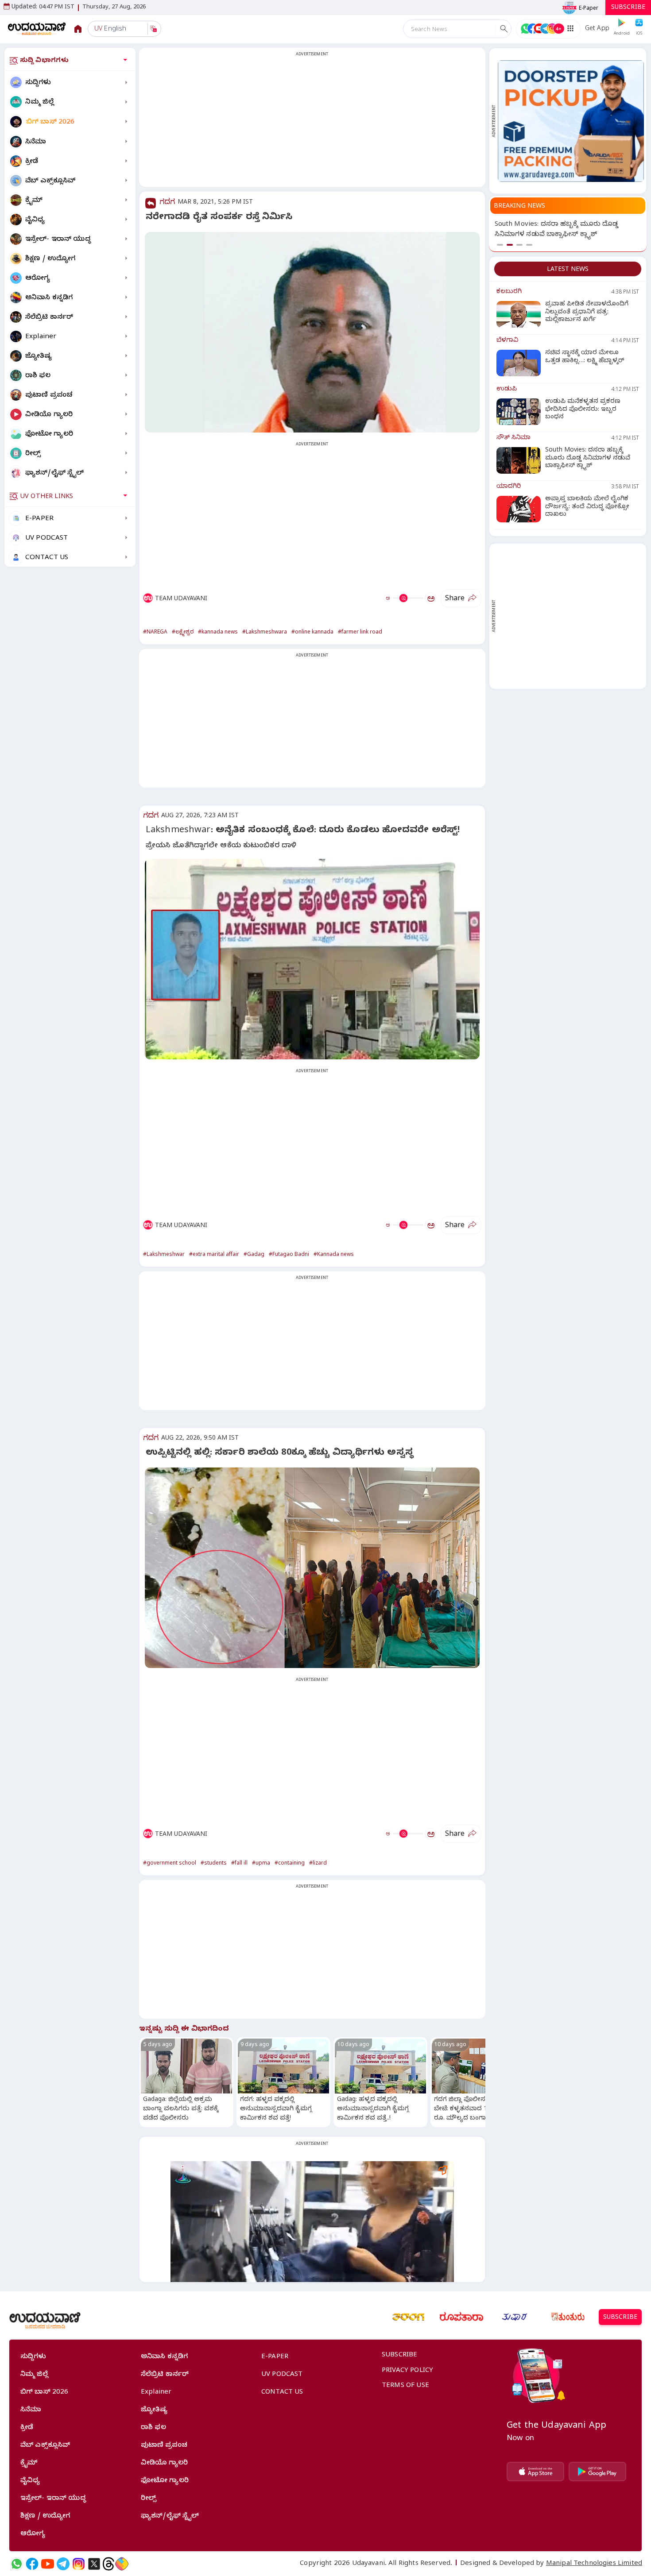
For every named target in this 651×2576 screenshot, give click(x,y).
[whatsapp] (17, 2564)
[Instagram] (79, 2564)
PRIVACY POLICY (407, 2371)
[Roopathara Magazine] (461, 2317)
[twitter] (94, 2564)
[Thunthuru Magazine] (568, 2317)
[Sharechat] (122, 2564)
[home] (37, 29)
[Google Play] (597, 2472)
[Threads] (108, 2564)
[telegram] (63, 2564)
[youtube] (48, 2564)
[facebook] (32, 2564)
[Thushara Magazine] (515, 2317)
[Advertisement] (312, 123)
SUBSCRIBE (628, 8)
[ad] (571, 121)
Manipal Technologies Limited (594, 2564)
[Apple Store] (535, 2472)
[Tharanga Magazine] (408, 2317)
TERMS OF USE (405, 2386)
